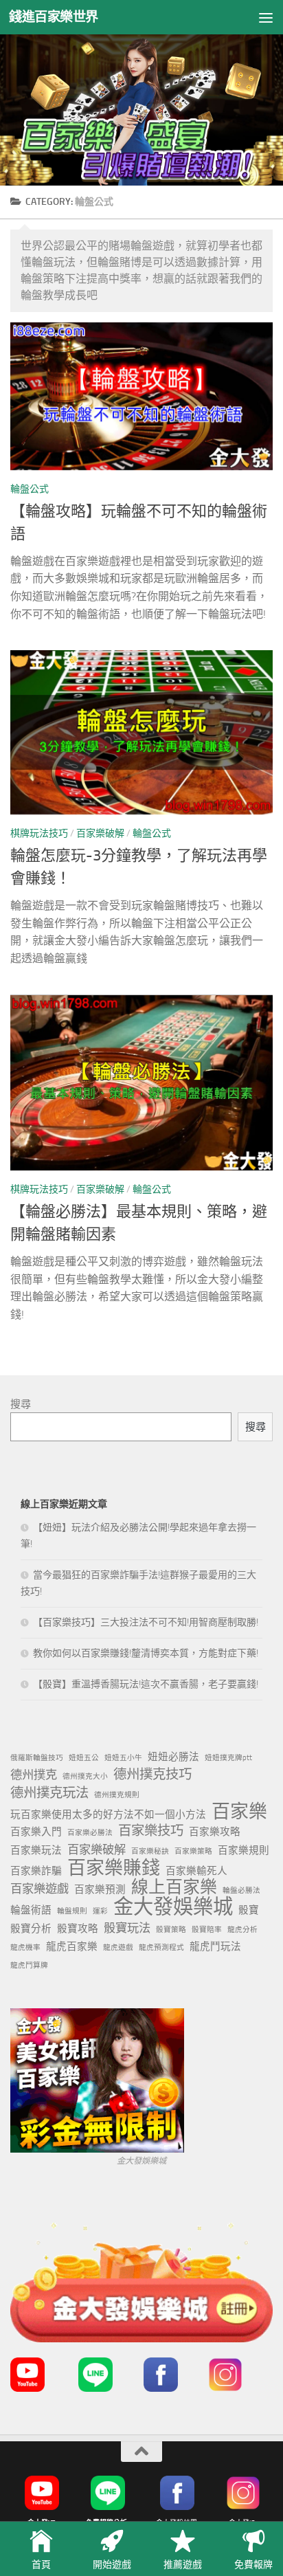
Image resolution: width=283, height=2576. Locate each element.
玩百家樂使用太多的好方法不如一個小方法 (108, 1814)
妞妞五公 (84, 1758)
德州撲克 (34, 1775)
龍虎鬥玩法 (215, 1946)
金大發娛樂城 (173, 1907)
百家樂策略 (193, 1851)
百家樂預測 (100, 1889)
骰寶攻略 (78, 1929)
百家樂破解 (100, 833)
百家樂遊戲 (39, 1889)
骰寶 (249, 1910)
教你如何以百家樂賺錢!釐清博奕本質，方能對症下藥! (146, 1653)
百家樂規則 (244, 1850)
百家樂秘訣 (150, 1851)
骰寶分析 (31, 1929)
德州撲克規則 (117, 1795)
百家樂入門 (36, 1832)
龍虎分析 (242, 1930)
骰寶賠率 (207, 1930)
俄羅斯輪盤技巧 (37, 1758)
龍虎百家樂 (72, 1946)
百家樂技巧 (151, 1831)
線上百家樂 (174, 1887)
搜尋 (21, 1404)
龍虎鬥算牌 (29, 1965)
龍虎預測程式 (161, 1947)
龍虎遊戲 (118, 1947)
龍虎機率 (25, 1947)
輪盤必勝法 (241, 1890)
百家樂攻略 (215, 1832)
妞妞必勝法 (173, 1757)
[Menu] (266, 17)
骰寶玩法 (127, 1928)
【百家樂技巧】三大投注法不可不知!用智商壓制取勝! (146, 1622)
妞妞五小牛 (123, 1758)
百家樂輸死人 (196, 1871)
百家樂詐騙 (36, 1871)
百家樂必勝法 (90, 1833)
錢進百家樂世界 (54, 17)
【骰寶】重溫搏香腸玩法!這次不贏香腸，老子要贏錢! (146, 1684)
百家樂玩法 (36, 1850)
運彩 (100, 1911)
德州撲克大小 (85, 1776)
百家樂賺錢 (114, 1868)
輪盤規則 (72, 1911)
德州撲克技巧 (152, 1774)
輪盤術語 (31, 1910)
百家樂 (239, 1812)
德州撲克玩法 (49, 1793)
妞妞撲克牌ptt (228, 1758)
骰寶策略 (171, 1930)
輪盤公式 (30, 489)
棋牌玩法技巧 (39, 833)
